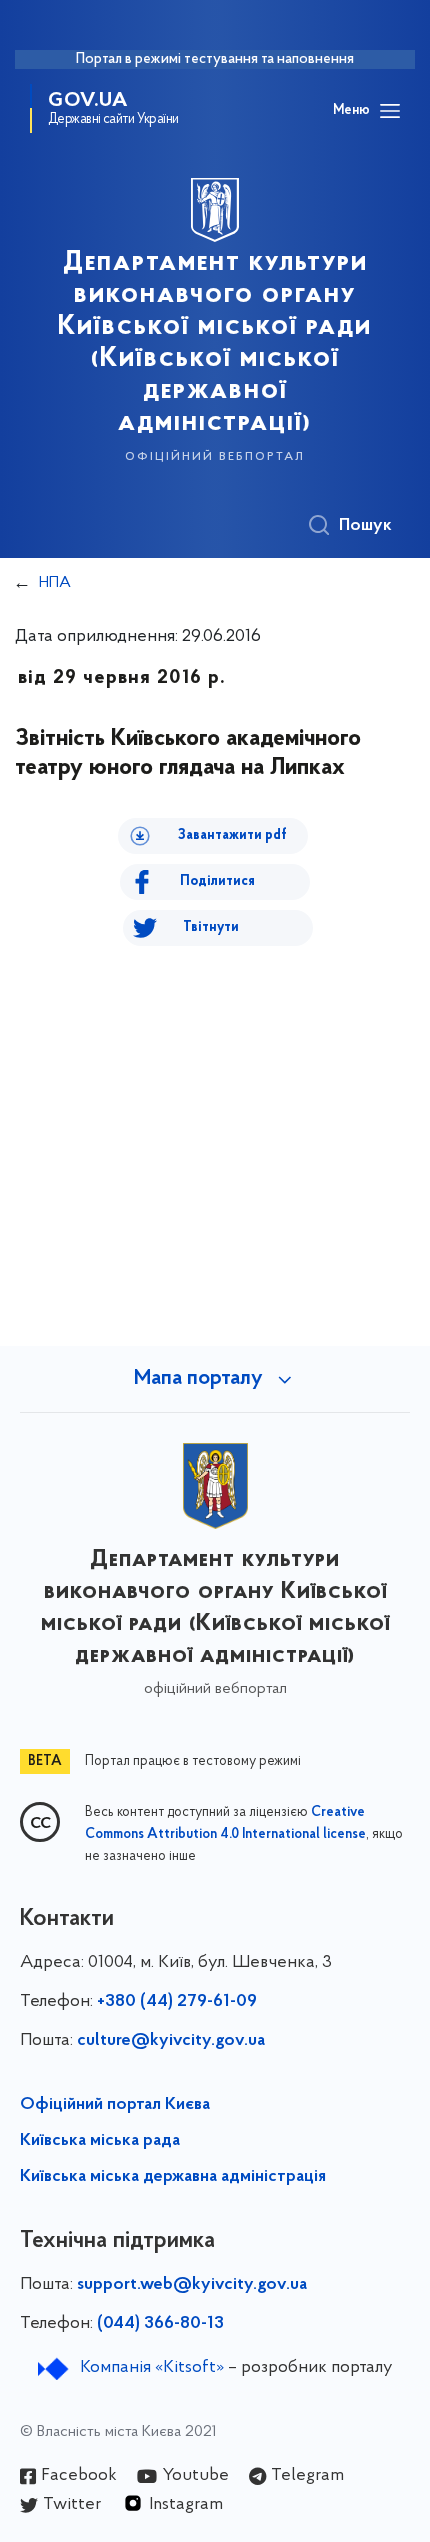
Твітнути (211, 927)
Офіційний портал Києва (115, 2105)
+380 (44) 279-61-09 (177, 2002)
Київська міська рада (100, 2141)
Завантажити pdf (232, 835)
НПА (55, 583)
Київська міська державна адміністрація (173, 2177)
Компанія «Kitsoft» (152, 2368)
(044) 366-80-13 (160, 2324)
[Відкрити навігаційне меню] (390, 111)
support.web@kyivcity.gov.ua (192, 2285)
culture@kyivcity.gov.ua (171, 2041)
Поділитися (217, 881)
